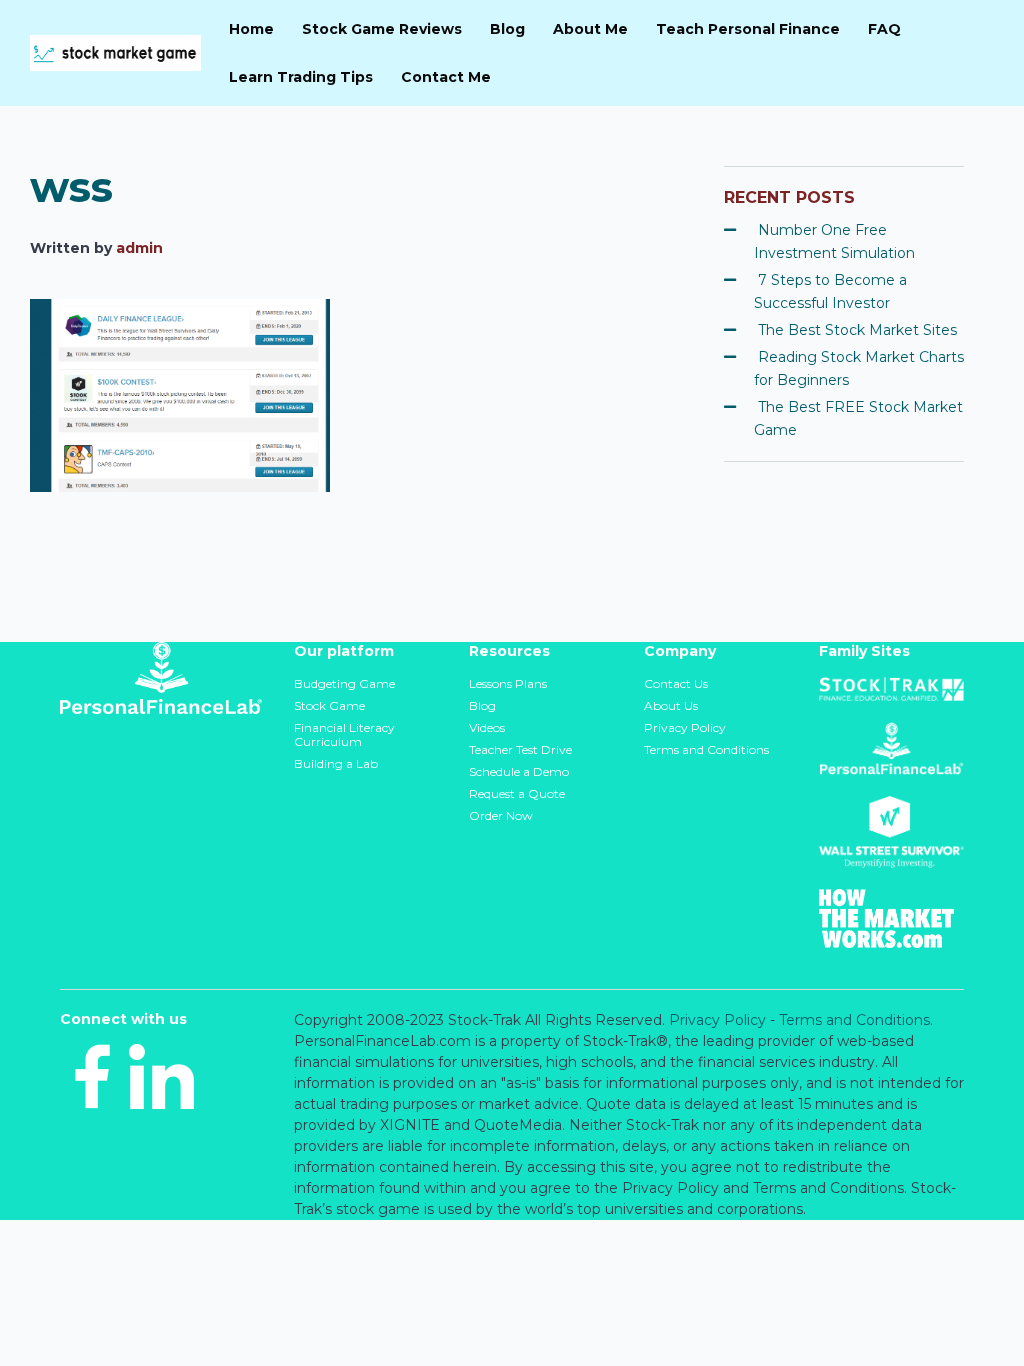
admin (139, 248)
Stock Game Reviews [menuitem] (382, 29)
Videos (487, 727)
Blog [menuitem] (507, 29)
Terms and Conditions (706, 749)
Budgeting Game (344, 683)
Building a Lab (336, 763)
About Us (671, 705)
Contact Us (676, 683)
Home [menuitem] (251, 29)
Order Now (501, 815)
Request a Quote (517, 793)
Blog (482, 705)
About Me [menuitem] (590, 29)
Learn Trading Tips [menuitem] (301, 77)
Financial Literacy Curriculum (344, 734)
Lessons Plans (508, 683)
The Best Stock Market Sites (857, 330)
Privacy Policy (685, 727)
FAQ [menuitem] (884, 29)
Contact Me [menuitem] (446, 77)
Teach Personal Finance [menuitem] (748, 29)
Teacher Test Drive (520, 749)
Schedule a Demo (519, 771)
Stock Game (329, 705)
